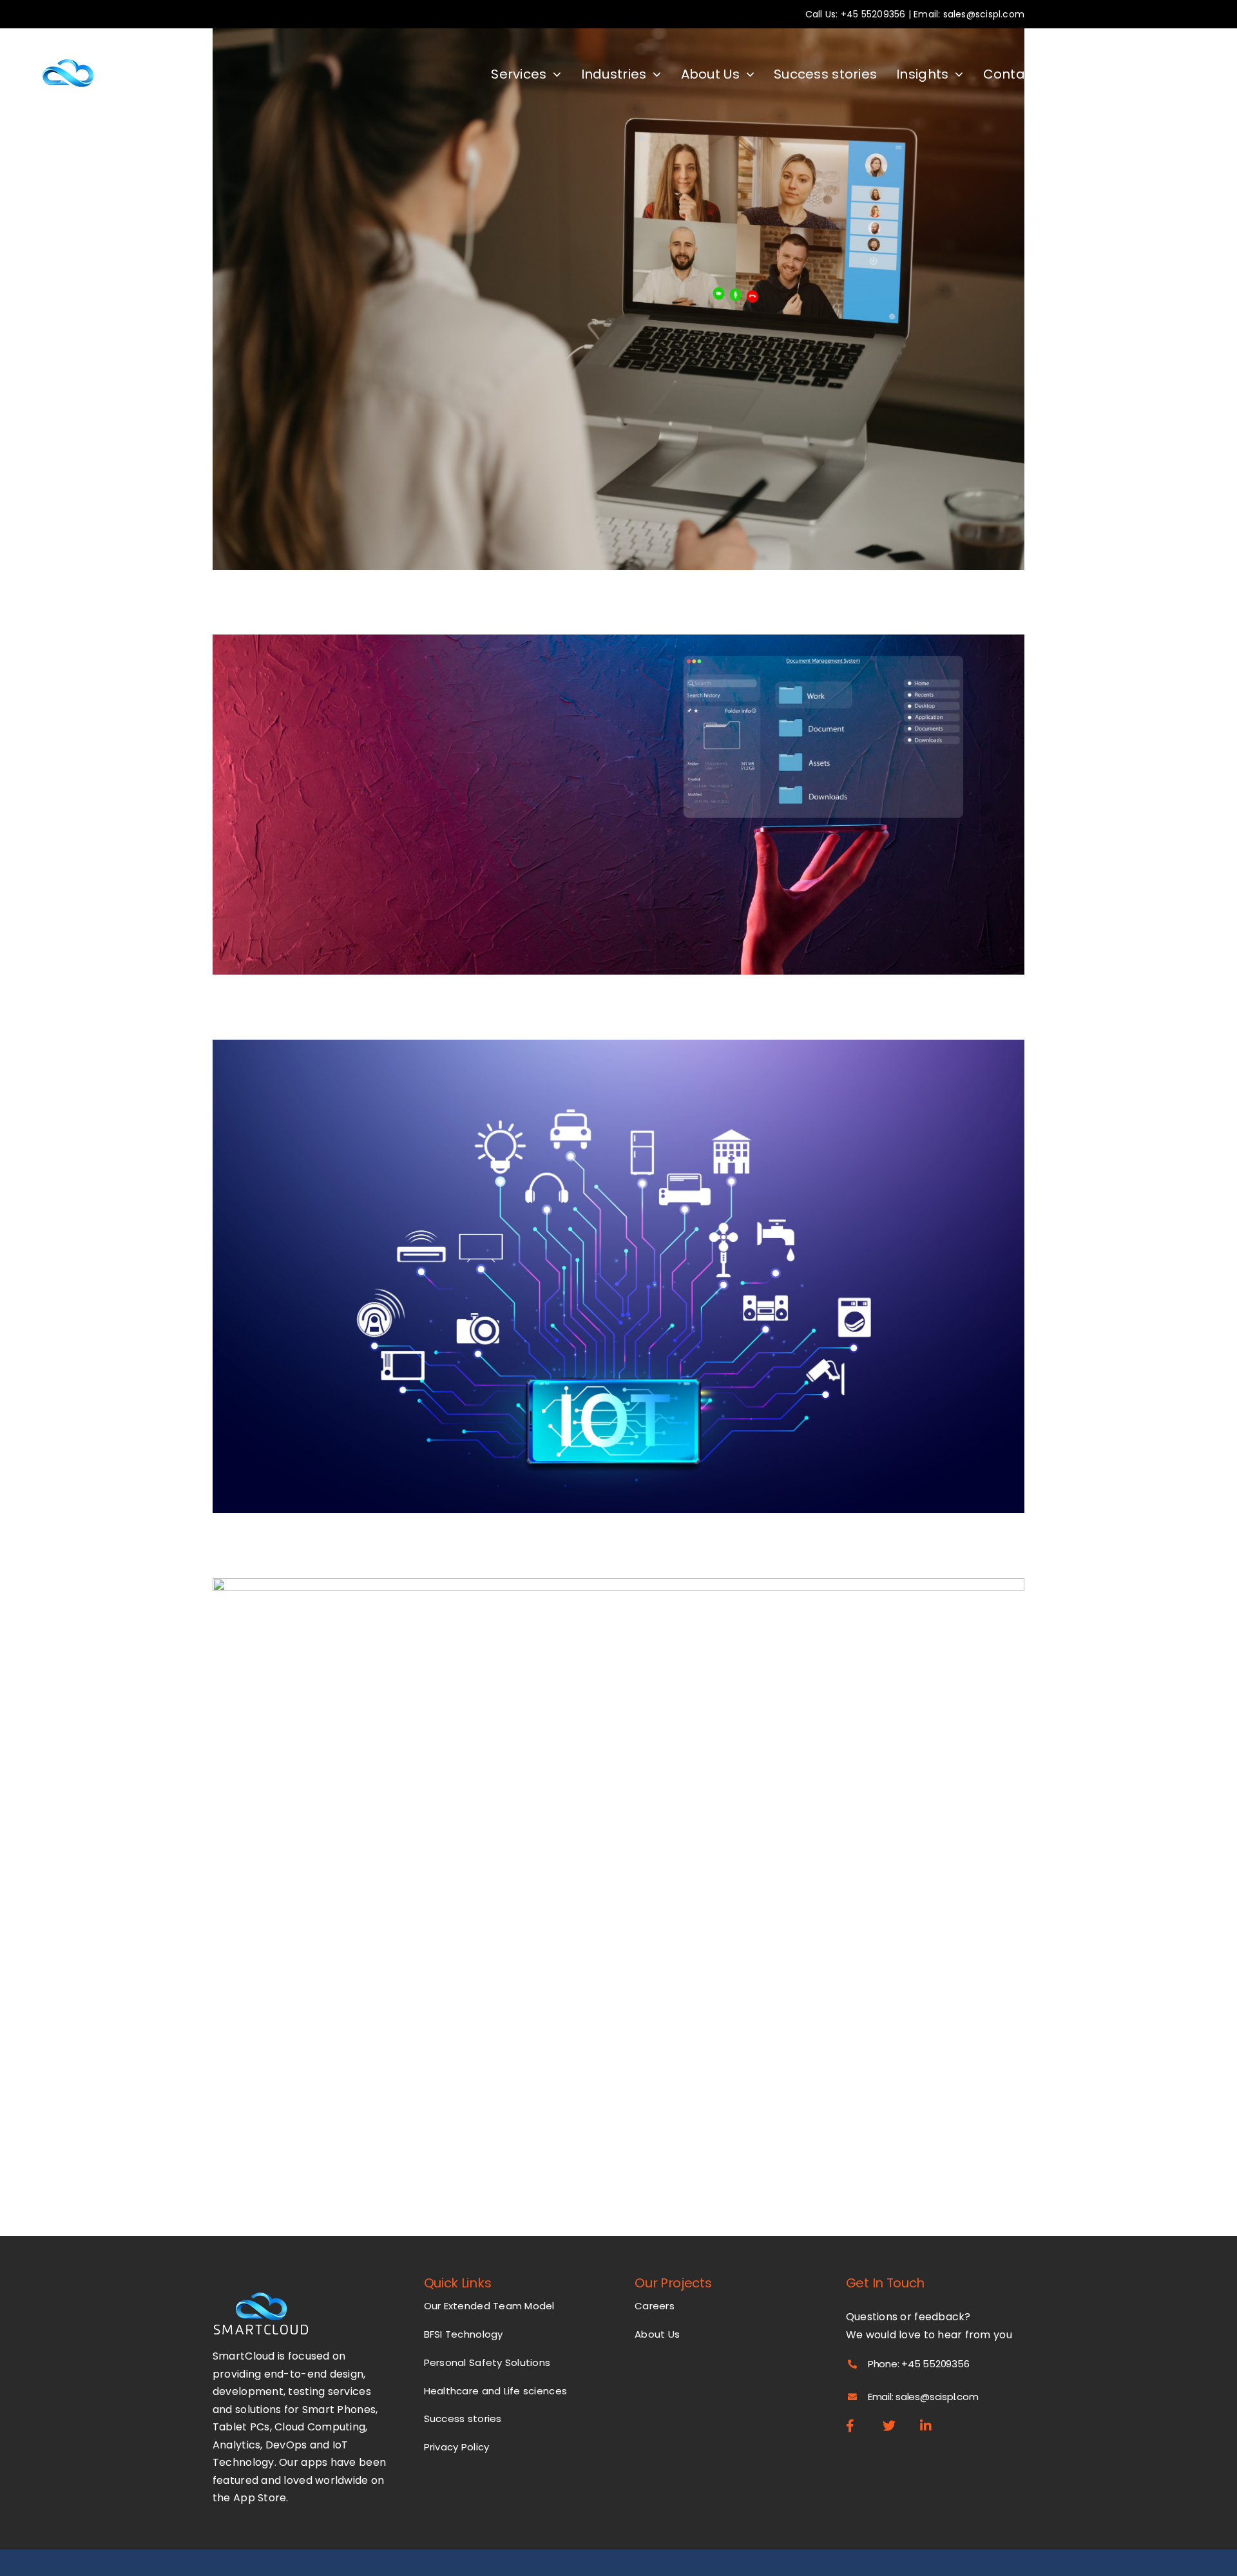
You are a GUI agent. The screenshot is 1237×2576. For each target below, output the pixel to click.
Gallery (631, 286)
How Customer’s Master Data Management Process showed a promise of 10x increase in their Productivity (607, 1825)
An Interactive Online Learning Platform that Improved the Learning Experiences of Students (607, 286)
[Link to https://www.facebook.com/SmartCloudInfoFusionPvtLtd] (858, 2426)
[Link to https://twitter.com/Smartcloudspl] (895, 2426)
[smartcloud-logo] (70, 40)
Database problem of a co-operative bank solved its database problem (607, 791)
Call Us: (823, 14)
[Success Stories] (618, 299)
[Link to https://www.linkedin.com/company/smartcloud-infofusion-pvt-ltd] (932, 2426)
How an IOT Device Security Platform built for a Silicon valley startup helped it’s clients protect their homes (607, 1253)
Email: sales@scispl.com (969, 14)
